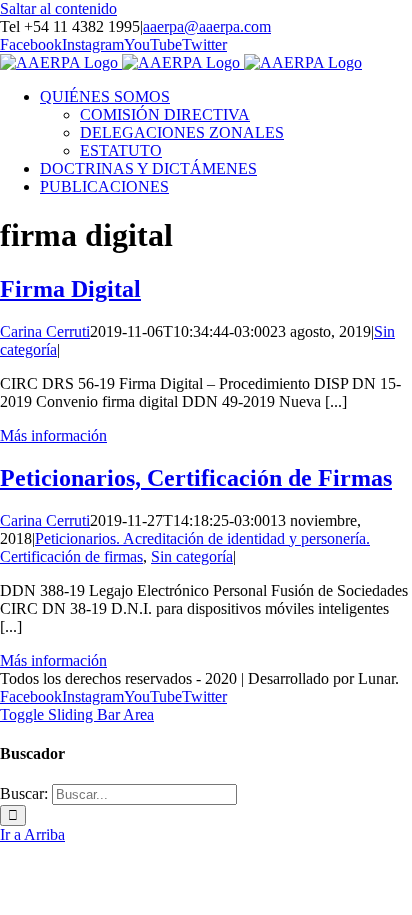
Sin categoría (192, 556)
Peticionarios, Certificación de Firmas (196, 478)
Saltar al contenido (58, 8)
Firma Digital (70, 289)
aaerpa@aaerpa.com (207, 26)
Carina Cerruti (45, 331)
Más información (53, 435)
